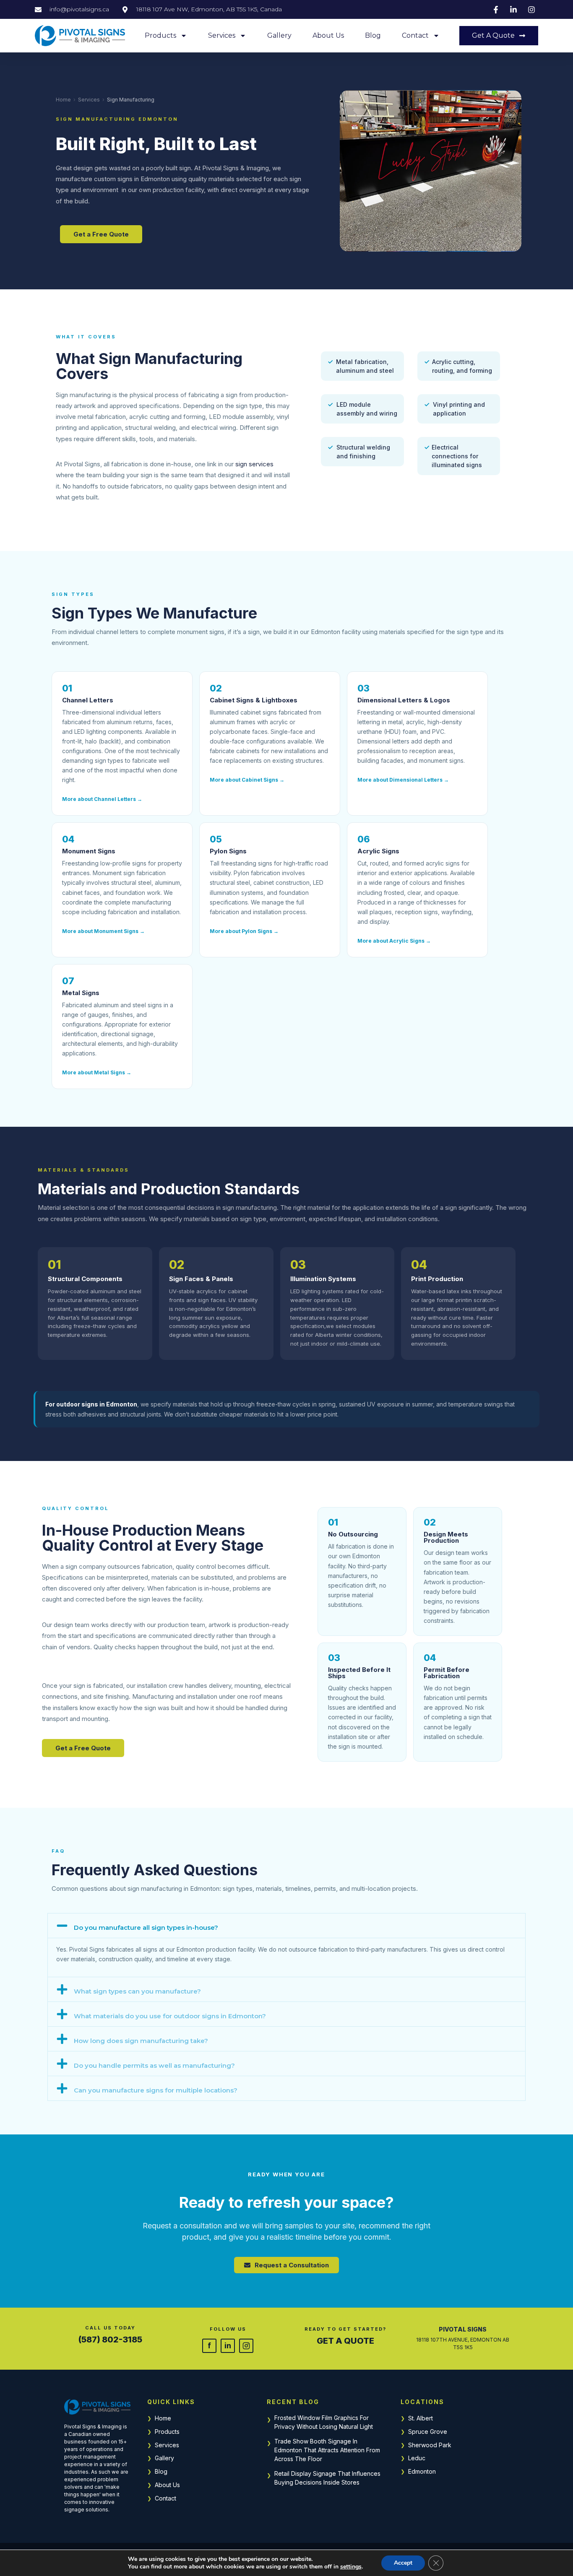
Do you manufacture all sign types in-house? (146, 1927)
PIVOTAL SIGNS (463, 2329)
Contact (415, 35)
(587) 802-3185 (110, 2339)
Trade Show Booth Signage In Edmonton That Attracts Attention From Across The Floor (327, 2450)
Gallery (279, 35)
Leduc (417, 2458)
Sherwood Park (430, 2445)
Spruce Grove (428, 2432)
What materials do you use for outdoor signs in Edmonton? (170, 2016)
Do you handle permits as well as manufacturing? (154, 2065)
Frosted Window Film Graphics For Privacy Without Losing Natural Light (324, 2422)
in (228, 2345)
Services (222, 35)
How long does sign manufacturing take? (141, 2041)
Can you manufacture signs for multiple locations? (156, 2090)
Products (160, 35)
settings (351, 2567)
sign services (254, 464)
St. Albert (421, 2418)
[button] (286, 1926)
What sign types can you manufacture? (137, 1991)
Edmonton (422, 2471)
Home (63, 100)
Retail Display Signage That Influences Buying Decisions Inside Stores (327, 2478)
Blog (373, 35)
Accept (403, 2563)
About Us (328, 35)
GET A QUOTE (345, 2341)
